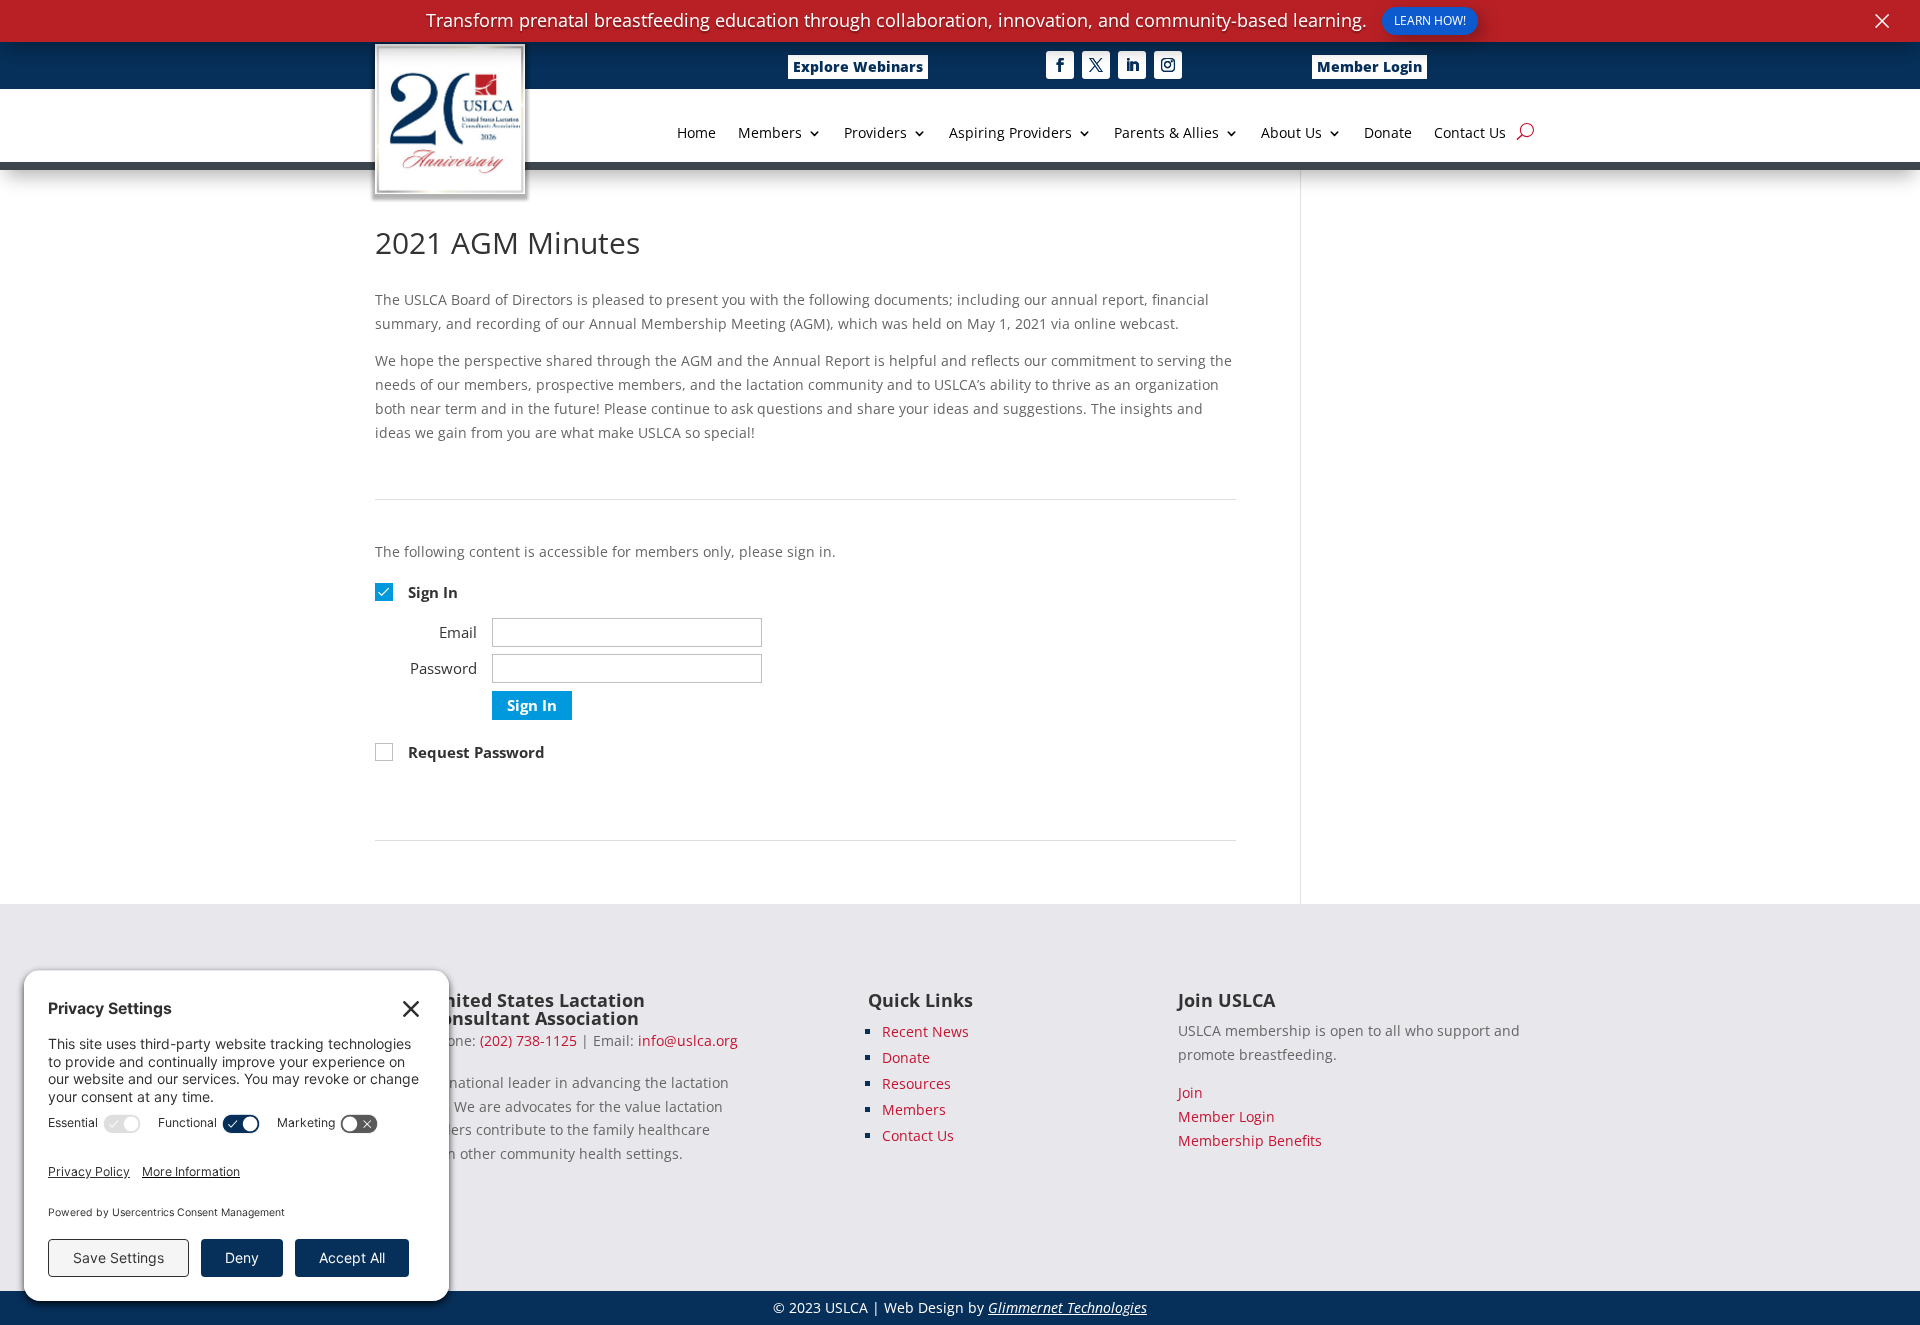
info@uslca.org (688, 1040)
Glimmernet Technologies (1067, 1307)
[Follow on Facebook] (1060, 65)
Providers (875, 134)
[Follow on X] (1096, 65)
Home (696, 134)
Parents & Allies (1166, 134)
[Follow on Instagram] (1168, 65)
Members (770, 134)
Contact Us (1470, 134)
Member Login (1369, 66)
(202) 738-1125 (528, 1040)
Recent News (925, 1031)
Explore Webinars (858, 66)
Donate (1388, 134)
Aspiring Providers (1010, 134)
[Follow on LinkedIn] (1132, 65)
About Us (1291, 134)
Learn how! (1430, 20)
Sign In (532, 705)
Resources (916, 1083)
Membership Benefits (1250, 1140)
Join (1190, 1092)
